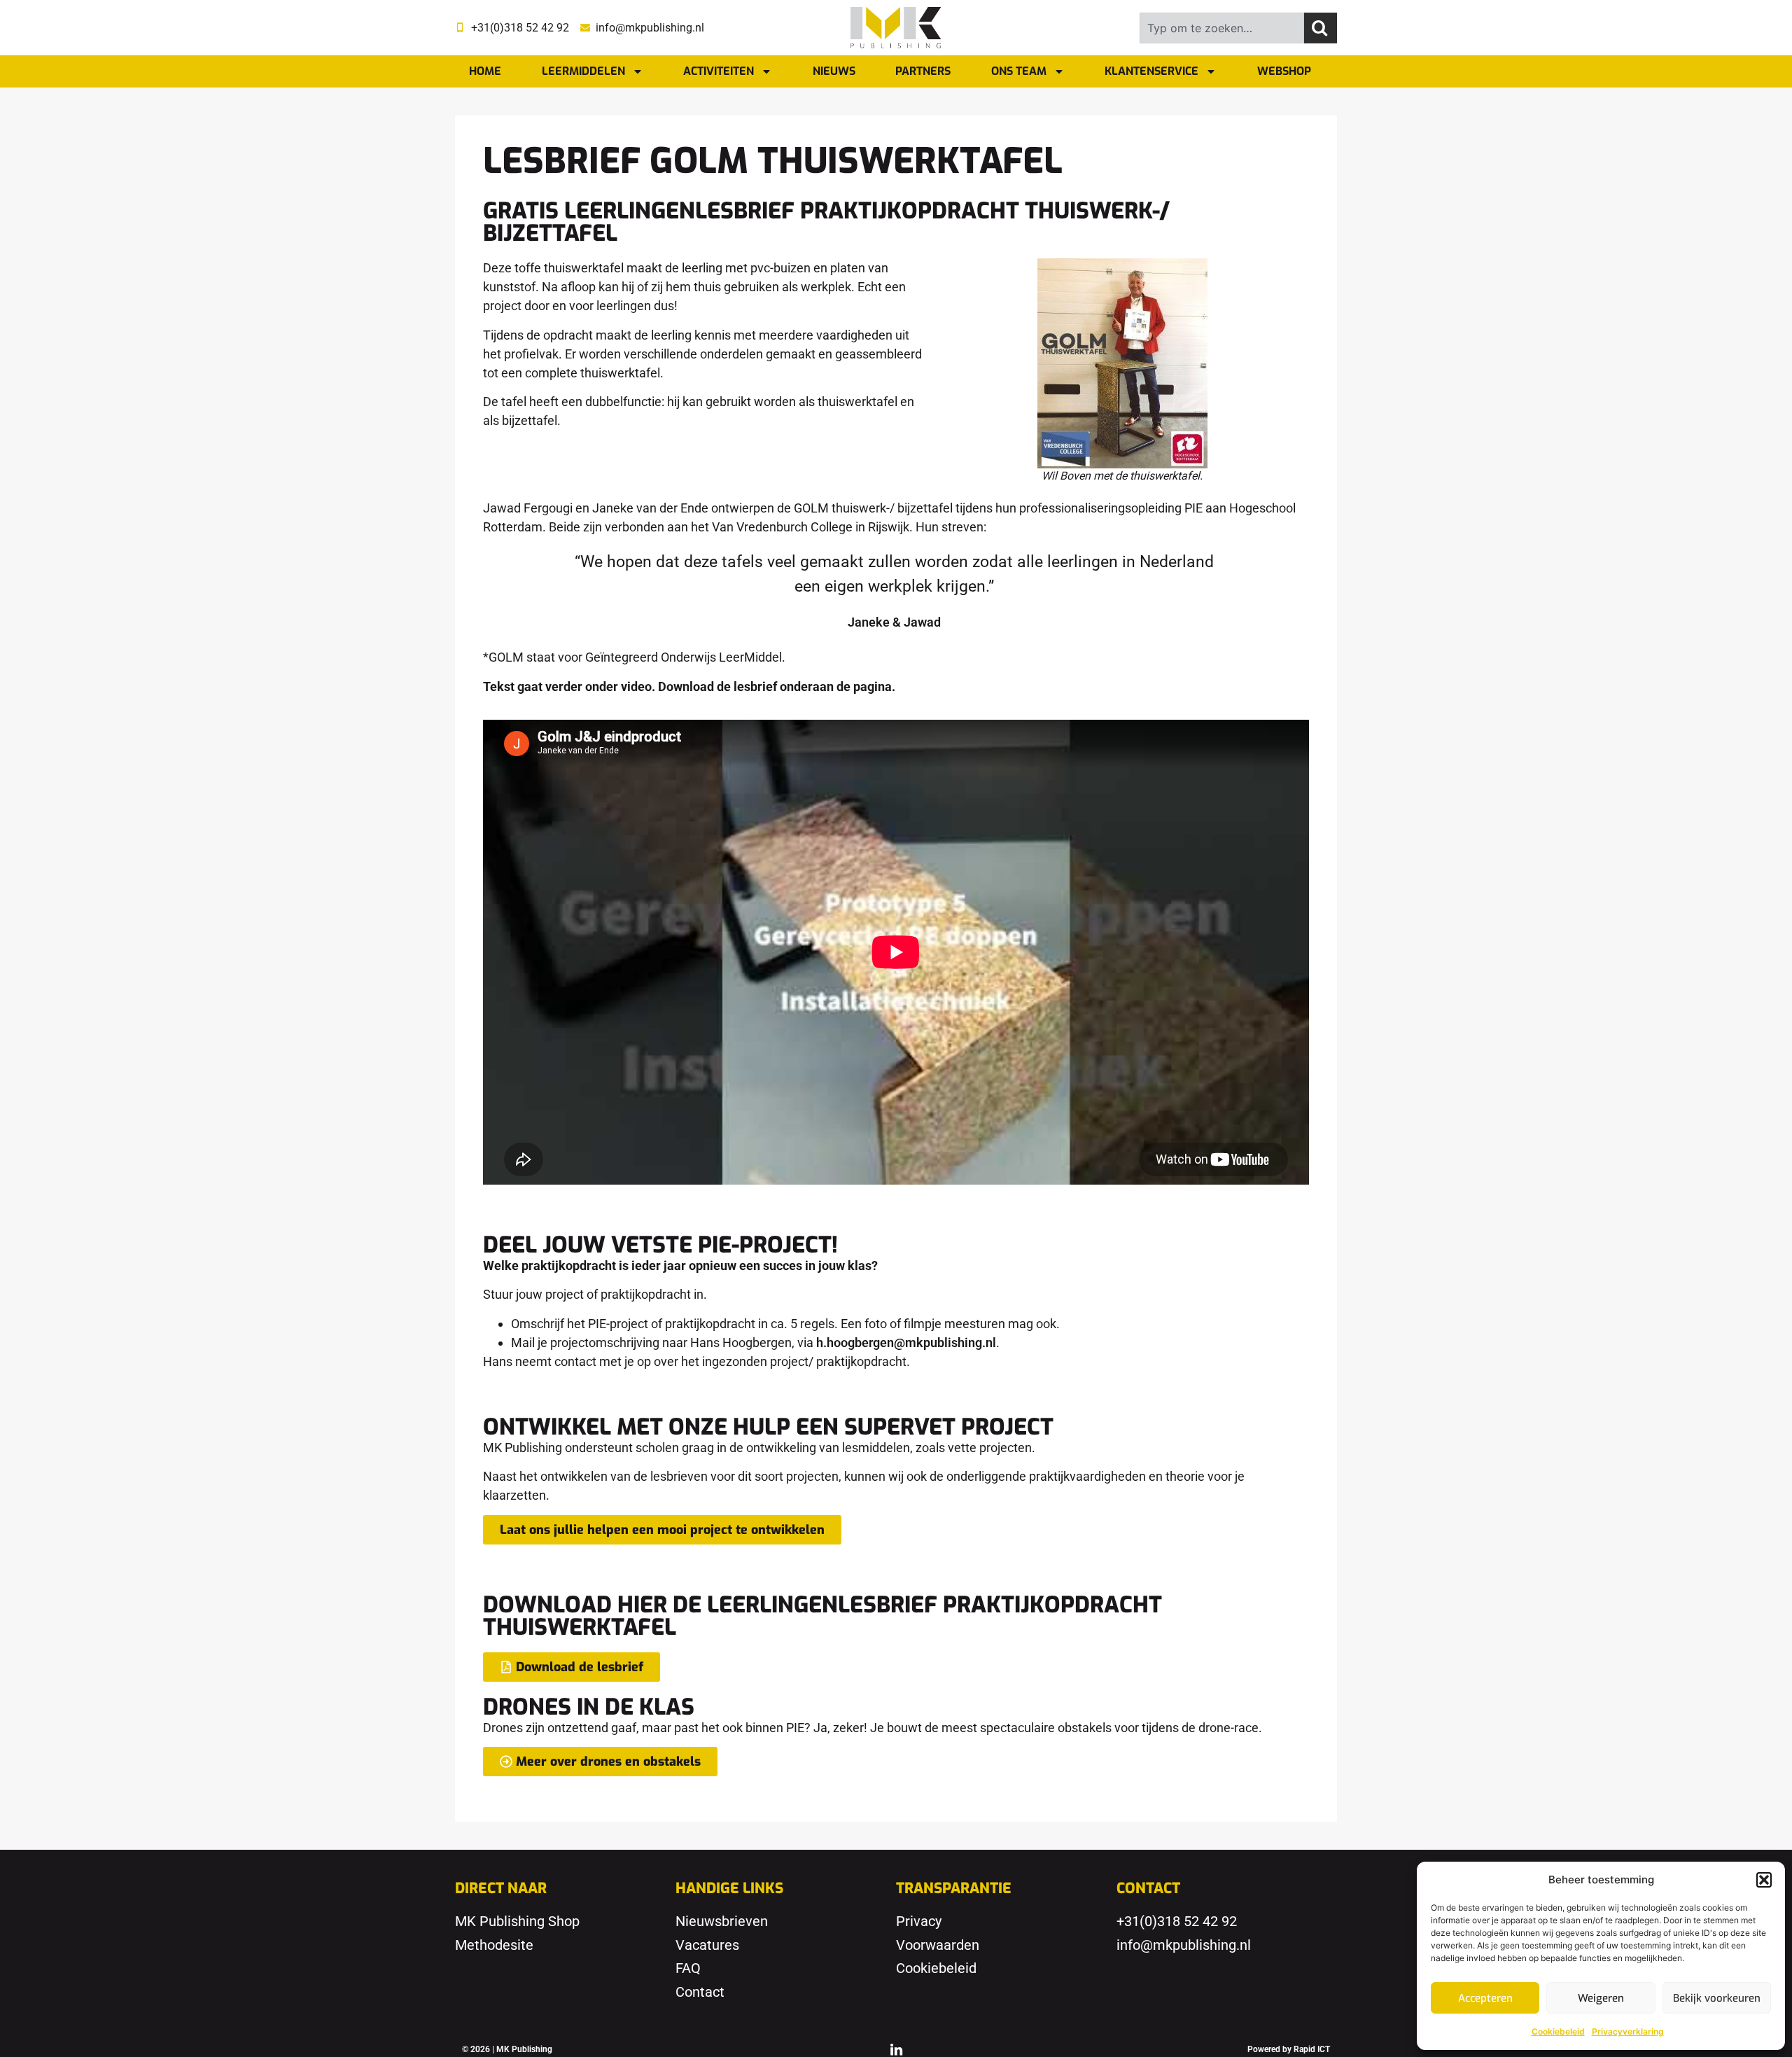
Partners (923, 71)
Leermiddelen (583, 71)
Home (485, 71)
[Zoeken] (1321, 28)
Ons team (1019, 71)
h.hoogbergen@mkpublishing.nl (906, 1343)
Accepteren (1485, 1998)
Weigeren (1601, 1998)
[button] (1764, 1880)
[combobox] (1222, 28)
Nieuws (834, 71)
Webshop (1284, 71)
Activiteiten (719, 71)
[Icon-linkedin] (896, 2049)
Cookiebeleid (1558, 2031)
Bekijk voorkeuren (1717, 1998)
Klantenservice (1151, 71)
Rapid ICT (1312, 2049)
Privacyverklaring (1628, 2031)
